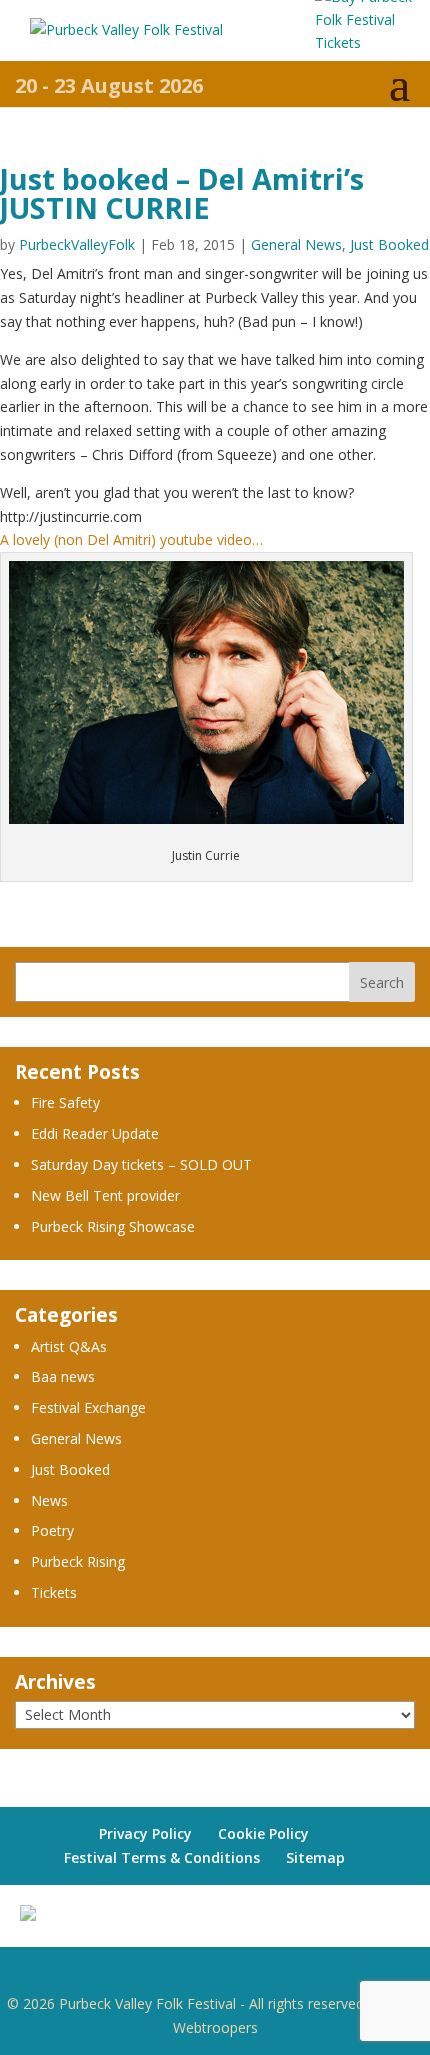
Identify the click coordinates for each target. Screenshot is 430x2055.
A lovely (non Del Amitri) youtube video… (131, 539)
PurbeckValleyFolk (77, 244)
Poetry (52, 1530)
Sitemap (315, 1857)
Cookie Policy (263, 1833)
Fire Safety (65, 1102)
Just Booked (389, 244)
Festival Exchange (88, 1407)
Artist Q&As (69, 1346)
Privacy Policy (145, 1833)
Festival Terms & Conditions (162, 1857)
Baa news (63, 1376)
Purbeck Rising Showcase (113, 1226)
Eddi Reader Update (95, 1133)
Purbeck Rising (78, 1561)
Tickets (54, 1592)
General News (296, 244)
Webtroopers (215, 2027)
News (49, 1500)
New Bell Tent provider (105, 1195)
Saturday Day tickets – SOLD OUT (141, 1164)
